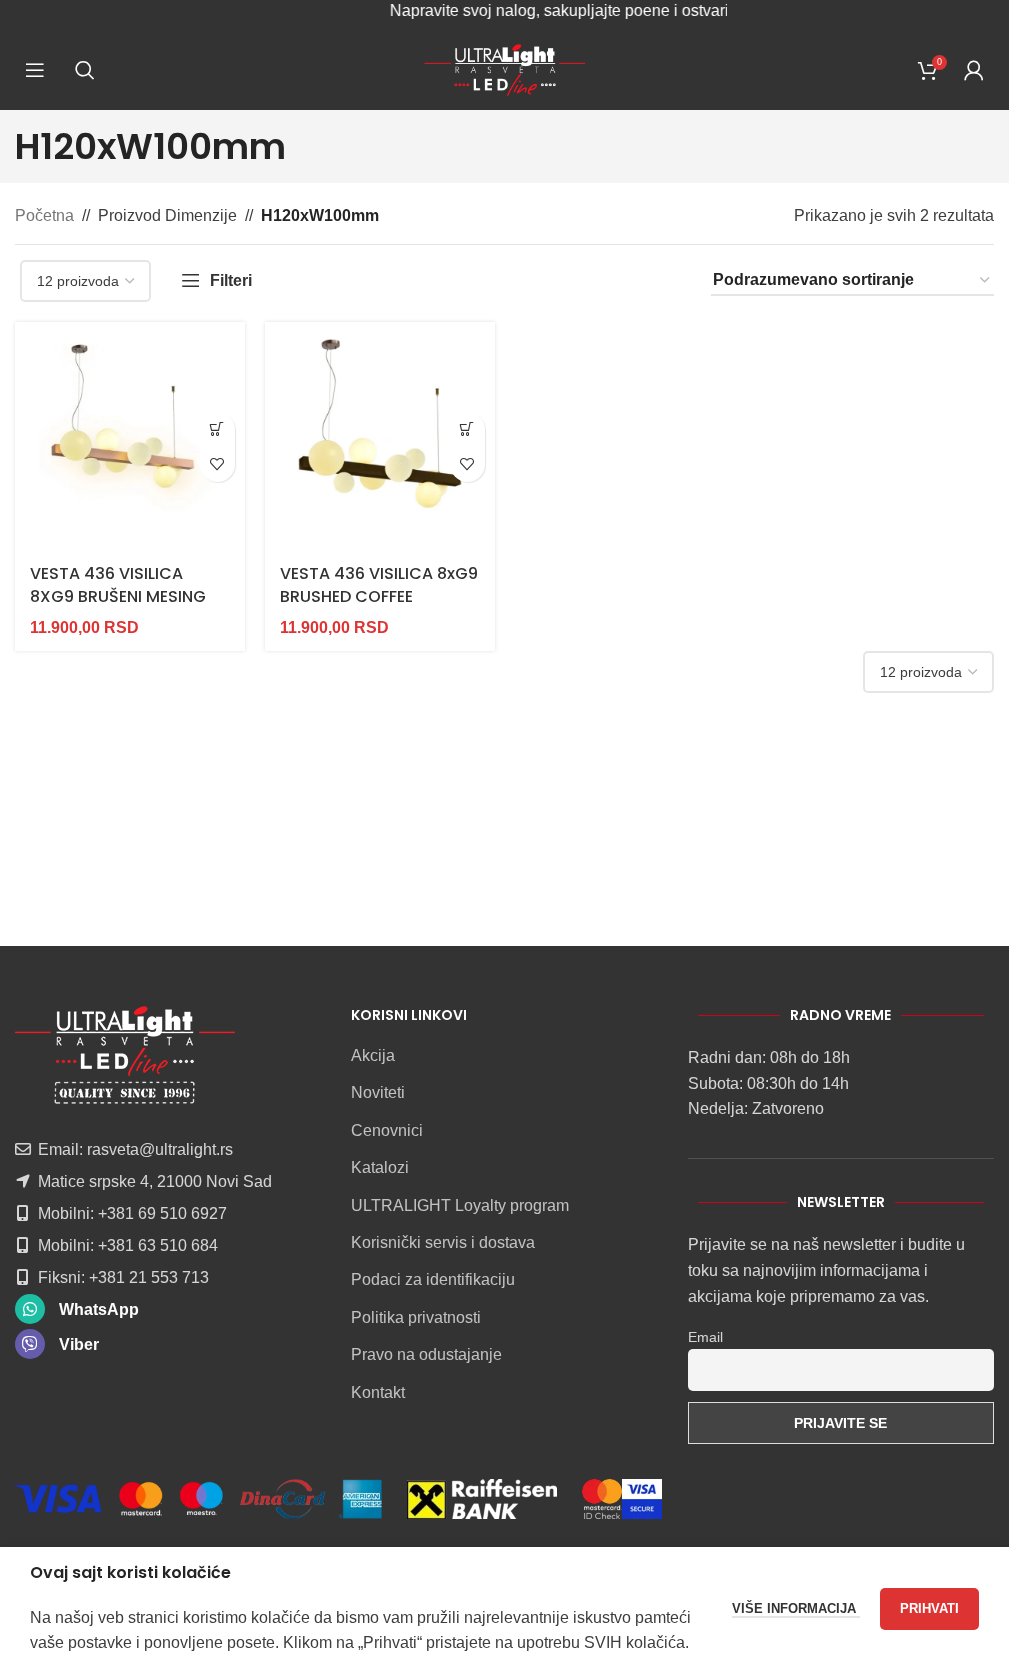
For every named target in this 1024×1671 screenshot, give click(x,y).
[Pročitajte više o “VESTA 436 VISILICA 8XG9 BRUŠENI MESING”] (217, 429)
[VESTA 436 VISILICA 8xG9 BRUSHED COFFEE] (380, 437)
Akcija (373, 1055)
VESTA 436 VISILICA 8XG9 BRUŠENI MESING (118, 584)
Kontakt (378, 1392)
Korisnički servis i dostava (443, 1242)
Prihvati (929, 1608)
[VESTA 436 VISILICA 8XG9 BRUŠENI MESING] (130, 437)
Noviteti (378, 1092)
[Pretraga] (85, 70)
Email (705, 1337)
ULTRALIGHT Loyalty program (460, 1205)
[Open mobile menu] (35, 70)
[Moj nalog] (974, 70)
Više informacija (796, 1608)
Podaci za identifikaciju (433, 1279)
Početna (44, 215)
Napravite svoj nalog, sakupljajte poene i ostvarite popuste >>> (585, 10)
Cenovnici (387, 1130)
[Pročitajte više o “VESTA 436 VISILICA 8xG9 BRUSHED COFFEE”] (467, 429)
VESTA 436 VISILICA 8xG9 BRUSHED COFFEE (379, 584)
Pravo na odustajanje (426, 1354)
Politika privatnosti (416, 1317)
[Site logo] (504, 68)
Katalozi (380, 1167)
